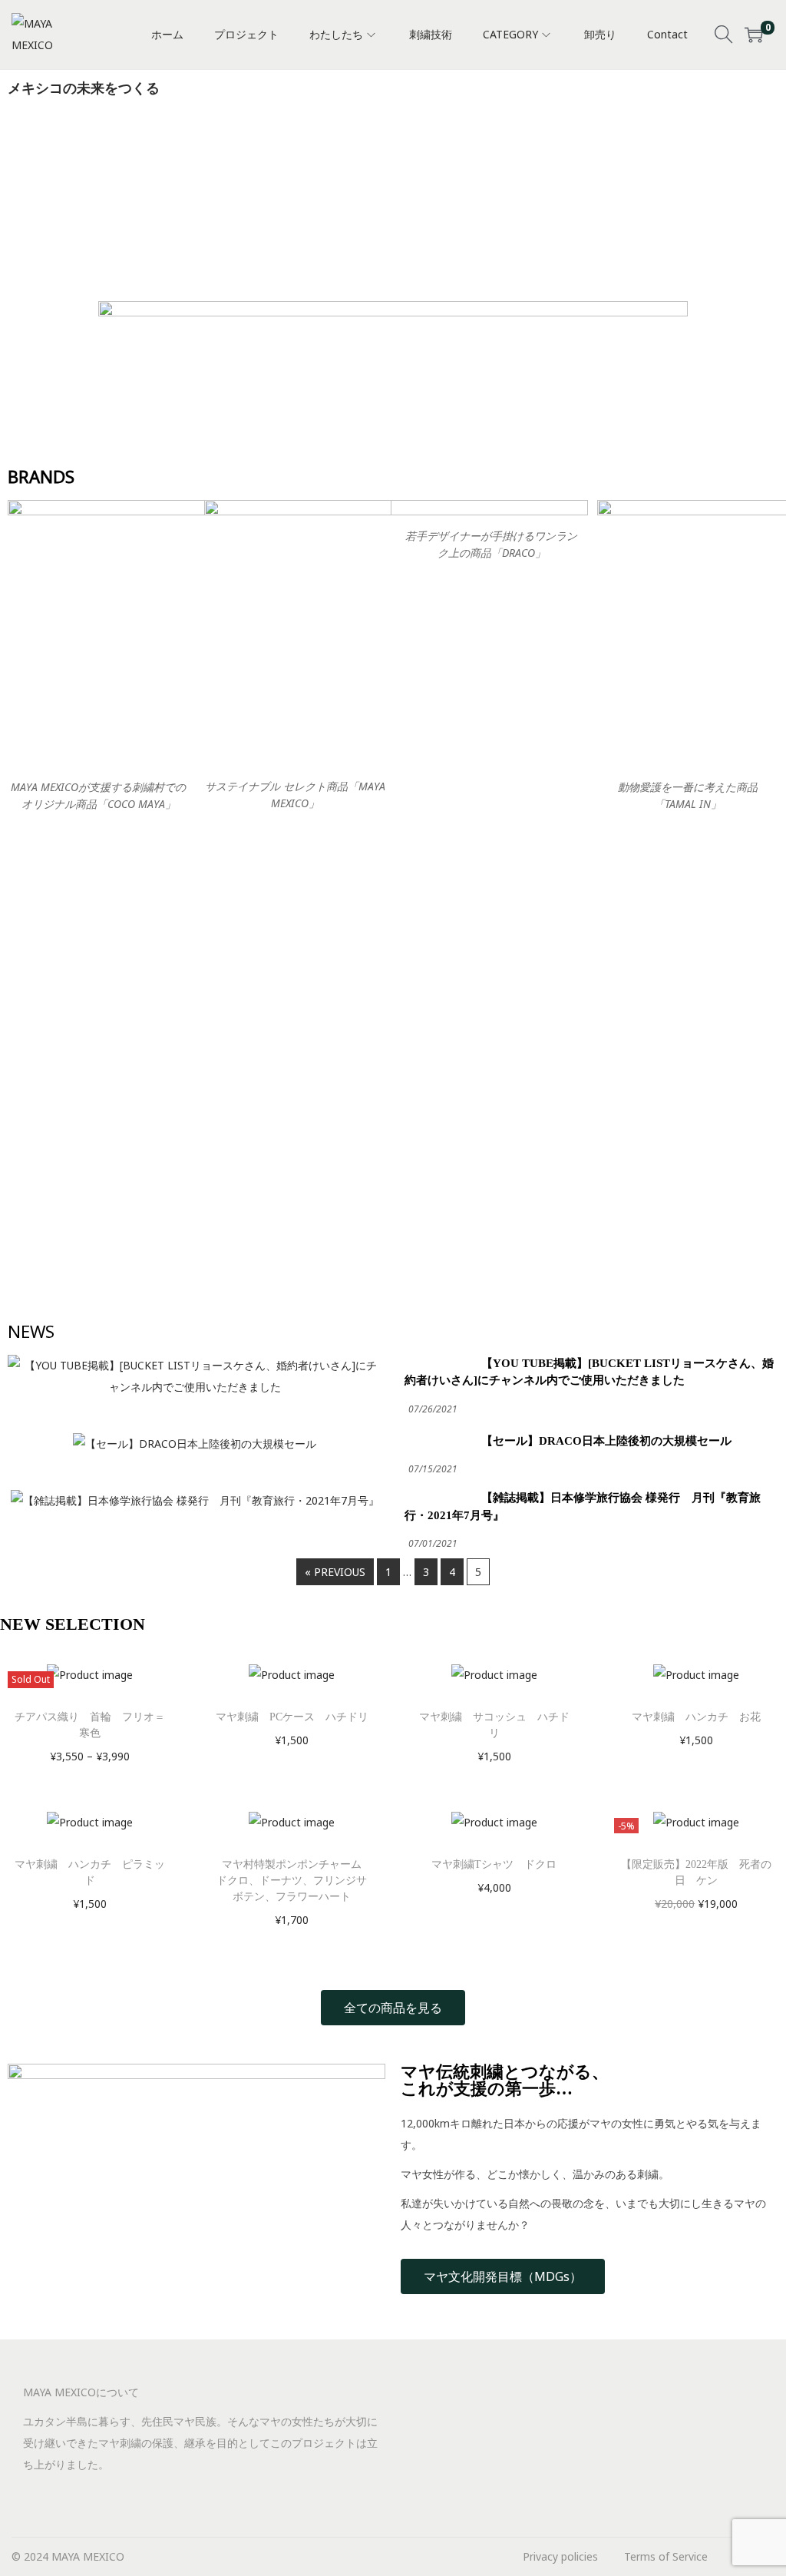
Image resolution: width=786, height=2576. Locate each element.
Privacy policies (560, 2556)
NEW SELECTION (73, 1624)
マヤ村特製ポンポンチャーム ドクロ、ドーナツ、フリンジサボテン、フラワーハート (294, 1881)
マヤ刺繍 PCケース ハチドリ (292, 1717)
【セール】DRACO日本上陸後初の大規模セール (606, 1441)
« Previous (335, 1572)
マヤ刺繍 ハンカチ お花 (696, 1717)
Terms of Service (666, 2556)
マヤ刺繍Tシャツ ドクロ (494, 1864)
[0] (754, 35)
